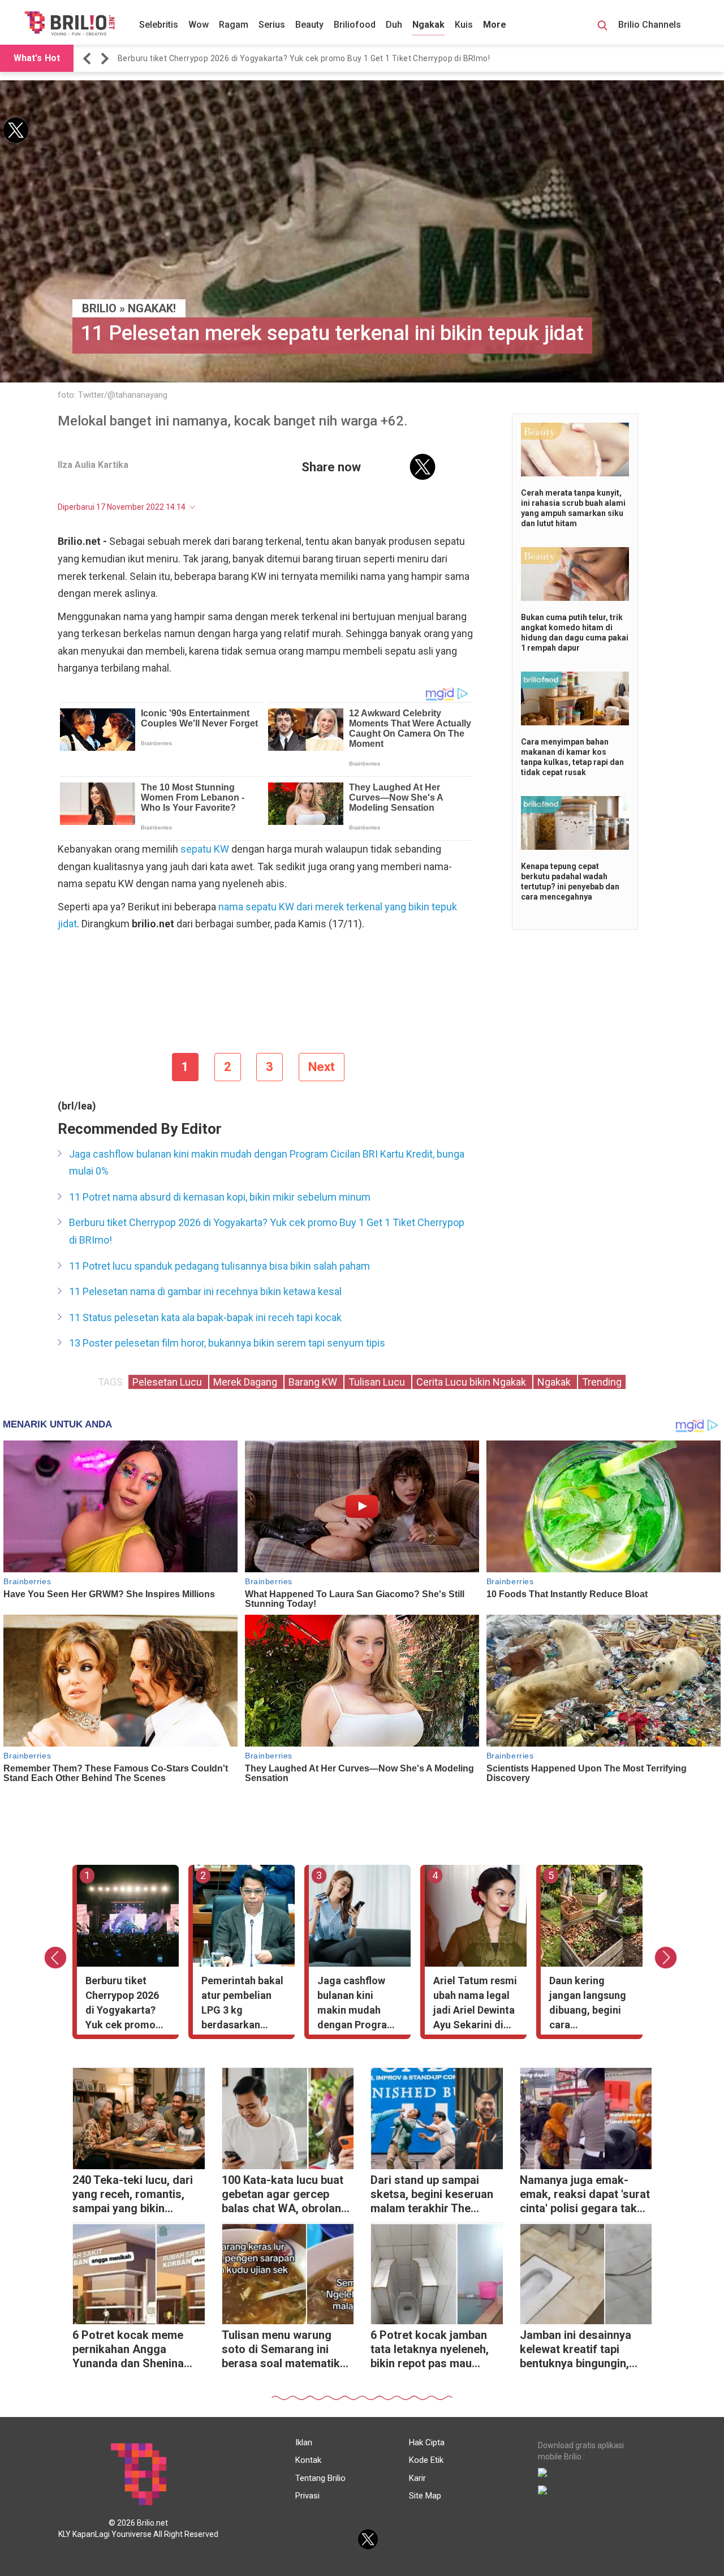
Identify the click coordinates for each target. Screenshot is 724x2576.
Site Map (425, 2496)
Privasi (307, 2496)
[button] (89, 59)
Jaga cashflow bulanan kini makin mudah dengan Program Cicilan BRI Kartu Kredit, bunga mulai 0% (267, 1163)
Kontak (308, 2460)
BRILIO (99, 308)
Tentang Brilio (320, 2478)
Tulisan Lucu (378, 1382)
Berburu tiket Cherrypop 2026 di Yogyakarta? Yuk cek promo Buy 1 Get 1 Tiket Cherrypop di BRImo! (304, 58)
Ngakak (428, 25)
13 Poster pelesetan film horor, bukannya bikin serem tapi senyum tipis (227, 1343)
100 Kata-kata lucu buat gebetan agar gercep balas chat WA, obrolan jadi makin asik (283, 2196)
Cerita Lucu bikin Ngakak (472, 1382)
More (495, 25)
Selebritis (159, 25)
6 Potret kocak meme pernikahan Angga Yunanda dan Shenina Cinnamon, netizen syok (134, 2351)
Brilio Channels (651, 25)
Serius (272, 25)
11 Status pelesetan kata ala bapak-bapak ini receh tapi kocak (205, 1317)
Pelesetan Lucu (168, 1382)
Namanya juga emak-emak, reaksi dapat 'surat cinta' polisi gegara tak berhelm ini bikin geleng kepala (585, 2196)
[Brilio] (70, 23)
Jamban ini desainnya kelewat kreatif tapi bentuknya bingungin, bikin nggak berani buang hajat (584, 2351)
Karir (417, 2478)
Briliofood (355, 25)
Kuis (464, 25)
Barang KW (314, 1382)
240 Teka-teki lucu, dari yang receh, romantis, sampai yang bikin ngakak (133, 2196)
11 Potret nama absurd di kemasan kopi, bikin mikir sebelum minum (220, 1197)
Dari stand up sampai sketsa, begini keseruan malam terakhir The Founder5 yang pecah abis (432, 2196)
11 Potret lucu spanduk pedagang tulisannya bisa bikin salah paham (219, 1266)
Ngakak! (152, 308)
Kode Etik (426, 2460)
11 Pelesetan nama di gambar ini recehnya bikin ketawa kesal (205, 1291)
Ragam (234, 25)
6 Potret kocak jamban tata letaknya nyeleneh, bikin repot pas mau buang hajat (430, 2351)
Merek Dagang (246, 1382)
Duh (394, 25)
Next (322, 1067)
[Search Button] (602, 27)
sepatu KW (205, 849)
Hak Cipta (427, 2442)
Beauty (309, 25)
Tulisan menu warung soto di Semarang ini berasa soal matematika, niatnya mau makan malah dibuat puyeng (285, 2351)
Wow (199, 25)
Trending (602, 1382)
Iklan (304, 2442)
